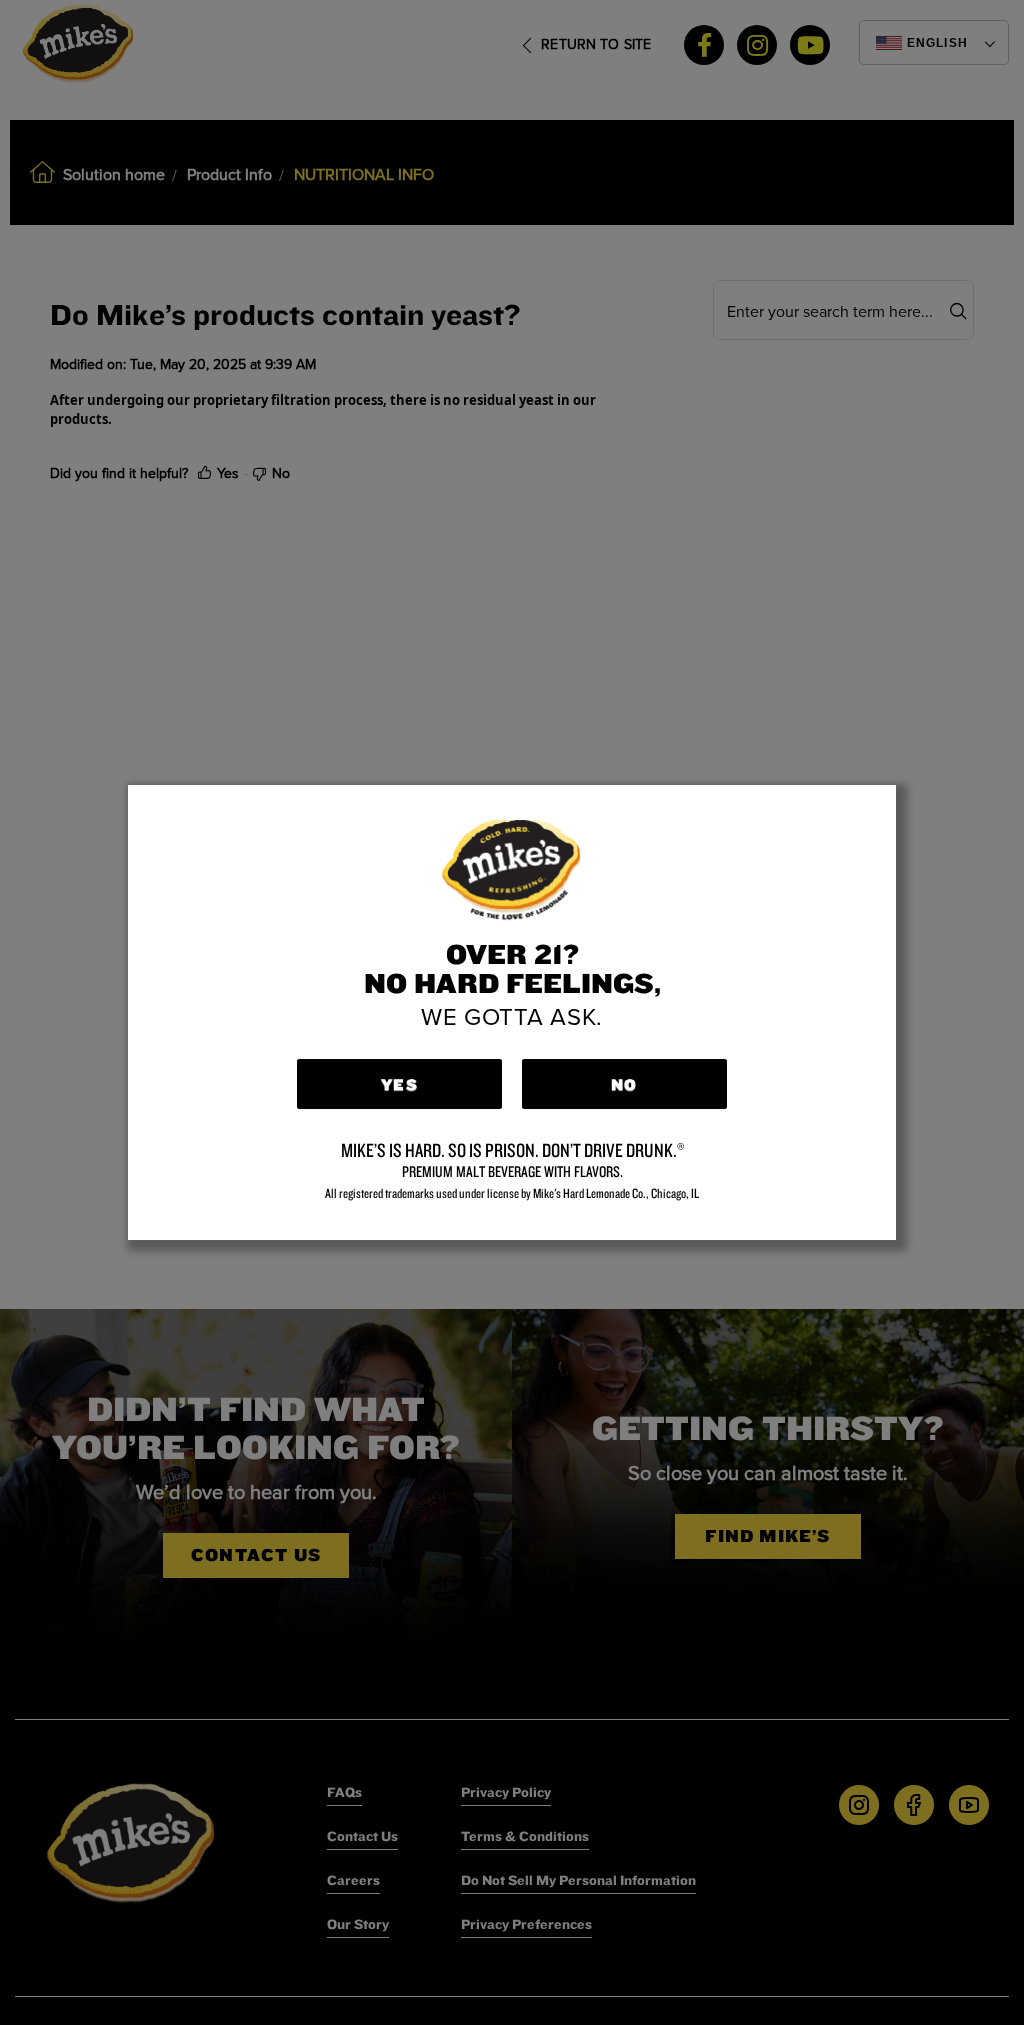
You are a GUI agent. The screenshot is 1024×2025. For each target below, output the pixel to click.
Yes (399, 1084)
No (624, 1084)
